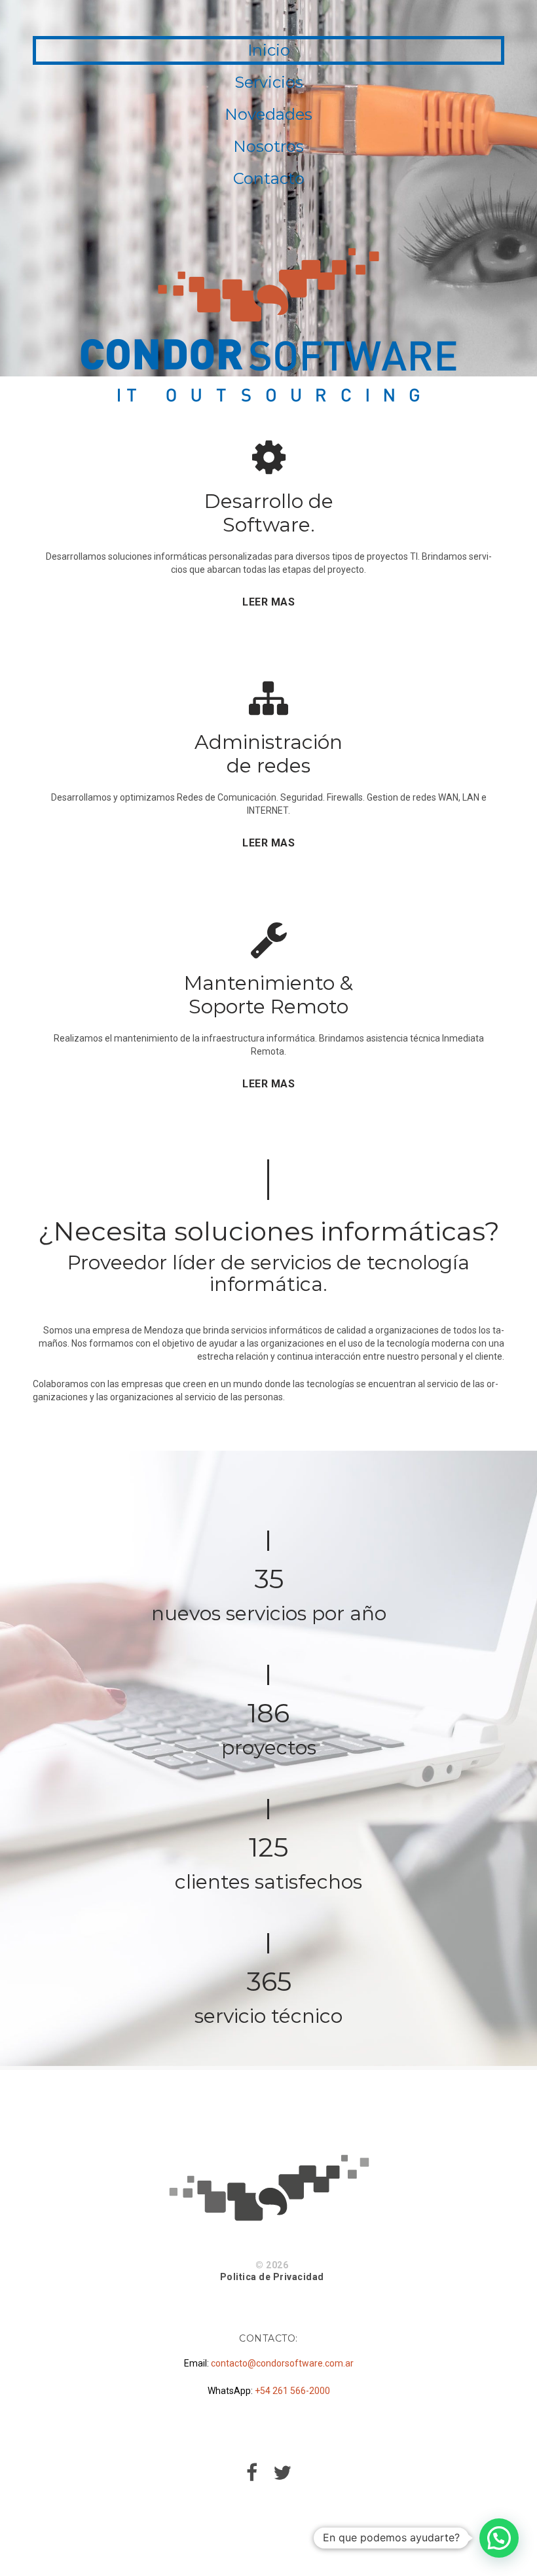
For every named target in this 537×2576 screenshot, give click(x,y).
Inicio (269, 50)
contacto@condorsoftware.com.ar (282, 2363)
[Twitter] (282, 2476)
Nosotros (268, 146)
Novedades (268, 114)
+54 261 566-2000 (292, 2391)
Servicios (269, 82)
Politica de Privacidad (272, 2277)
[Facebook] (252, 2476)
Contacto (269, 178)
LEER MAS (268, 602)
